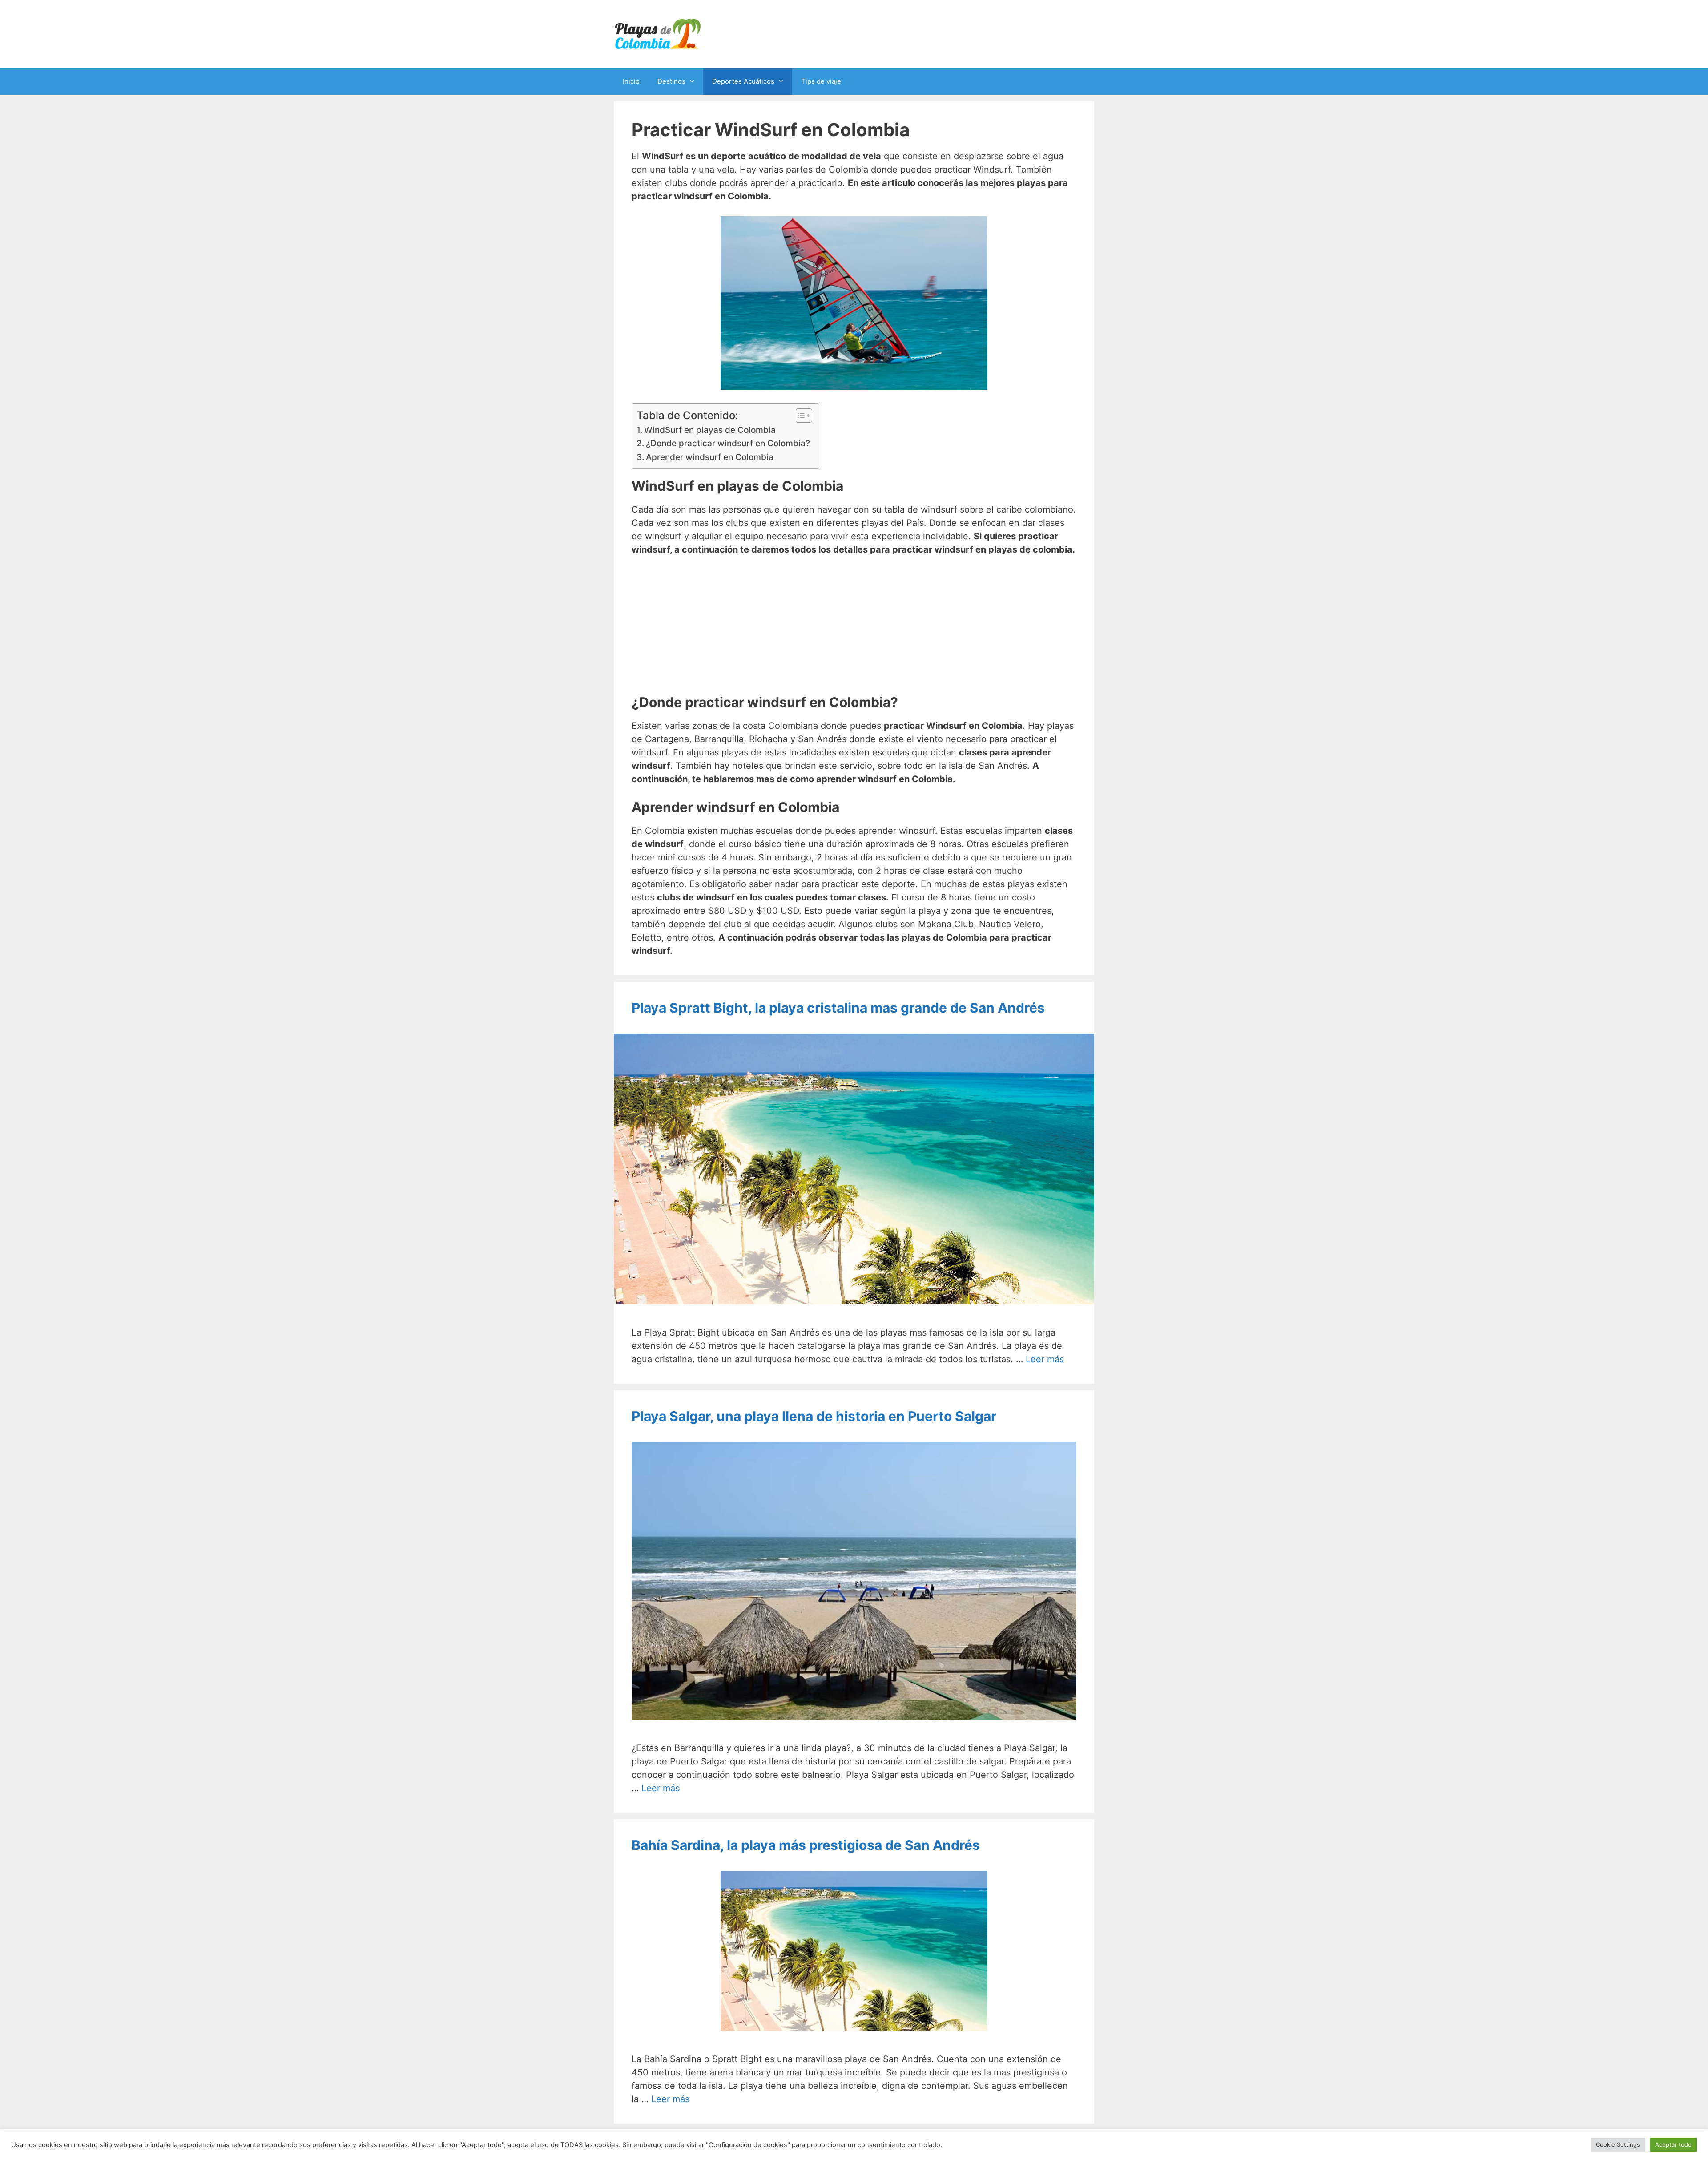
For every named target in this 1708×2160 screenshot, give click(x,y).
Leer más (1045, 1359)
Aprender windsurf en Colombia (710, 457)
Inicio (631, 81)
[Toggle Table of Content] (800, 416)
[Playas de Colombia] (658, 33)
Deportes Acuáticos (743, 81)
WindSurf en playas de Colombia (710, 430)
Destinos (671, 81)
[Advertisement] (854, 632)
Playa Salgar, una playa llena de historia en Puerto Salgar (814, 1416)
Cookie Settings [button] (1618, 2144)
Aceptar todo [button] (1673, 2144)
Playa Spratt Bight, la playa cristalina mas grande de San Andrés (838, 1008)
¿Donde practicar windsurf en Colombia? (728, 443)
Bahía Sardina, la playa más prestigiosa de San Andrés (806, 1845)
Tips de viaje (821, 81)
